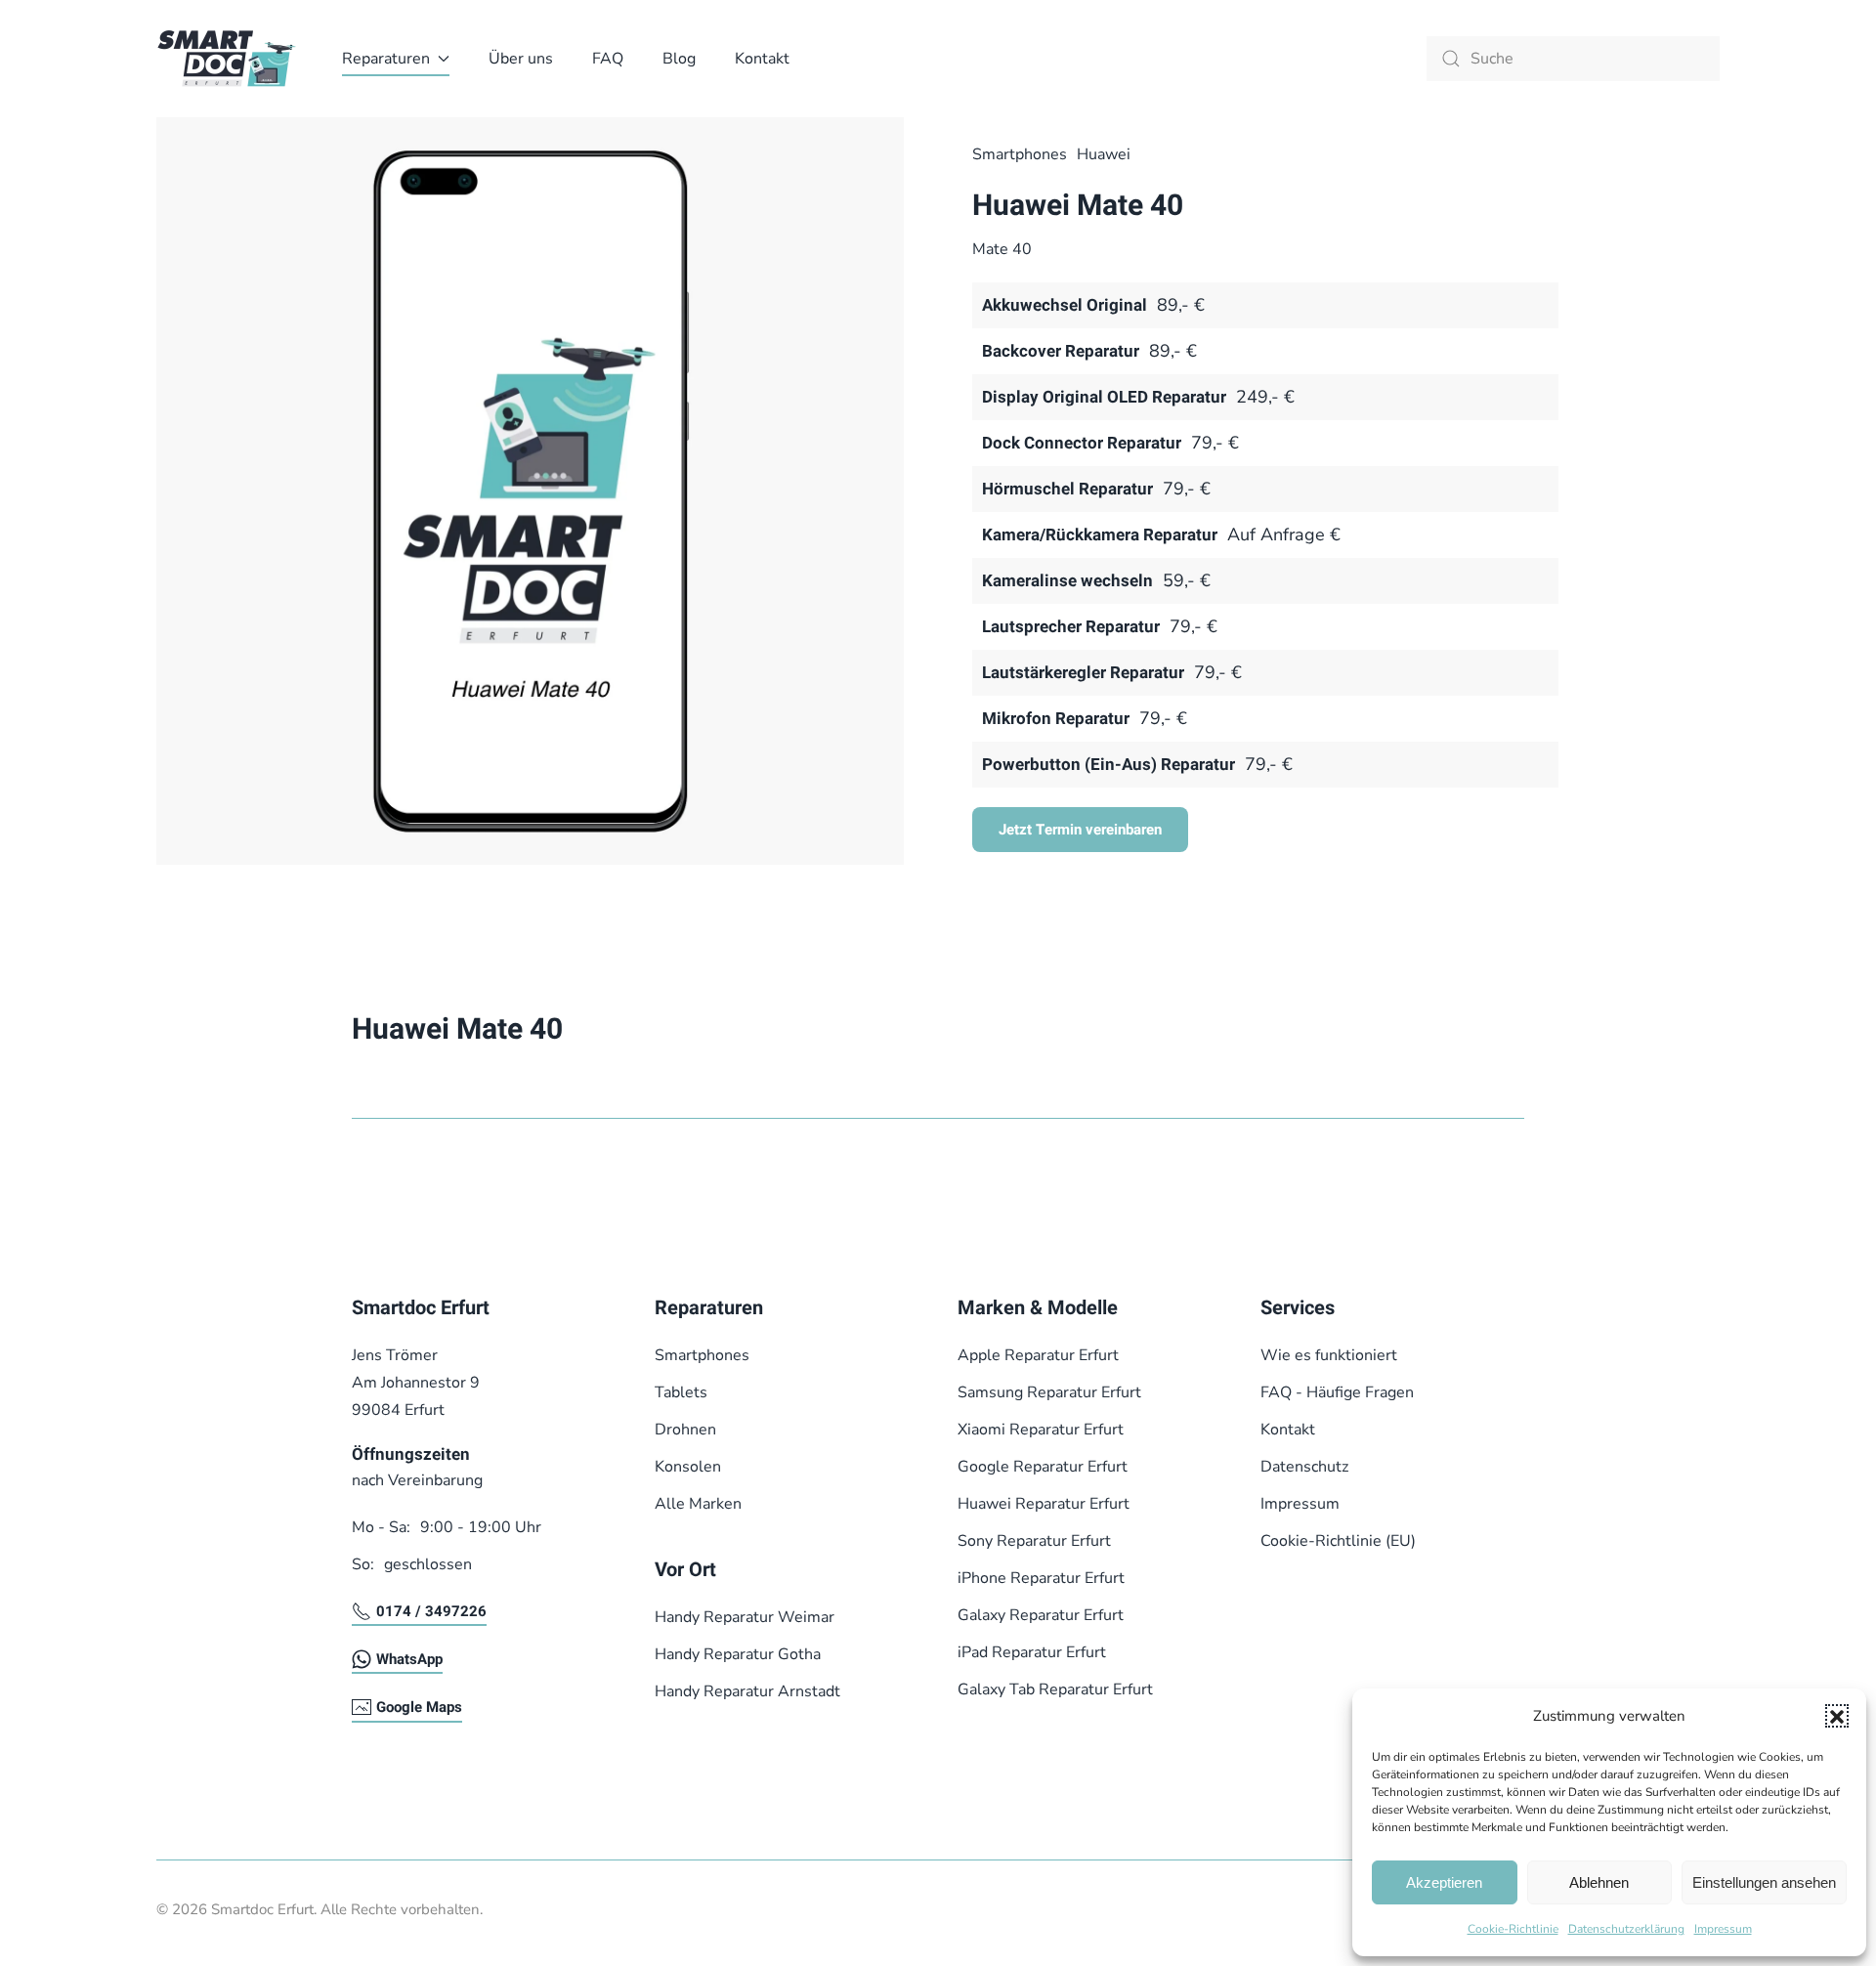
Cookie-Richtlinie (1513, 1929)
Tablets (681, 1392)
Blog (679, 59)
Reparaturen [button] (386, 59)
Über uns (521, 59)
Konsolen (688, 1467)
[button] (1837, 1716)
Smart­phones (1020, 154)
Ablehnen (1599, 1882)
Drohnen (685, 1430)
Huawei (1104, 154)
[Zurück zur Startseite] (230, 59)
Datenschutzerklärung (1626, 1929)
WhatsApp (409, 1659)
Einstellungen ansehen (1764, 1882)
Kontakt (762, 59)
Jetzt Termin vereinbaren (1080, 830)
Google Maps (419, 1707)
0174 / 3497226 (431, 1611)
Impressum (1723, 1929)
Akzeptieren (1444, 1882)
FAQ (608, 59)
